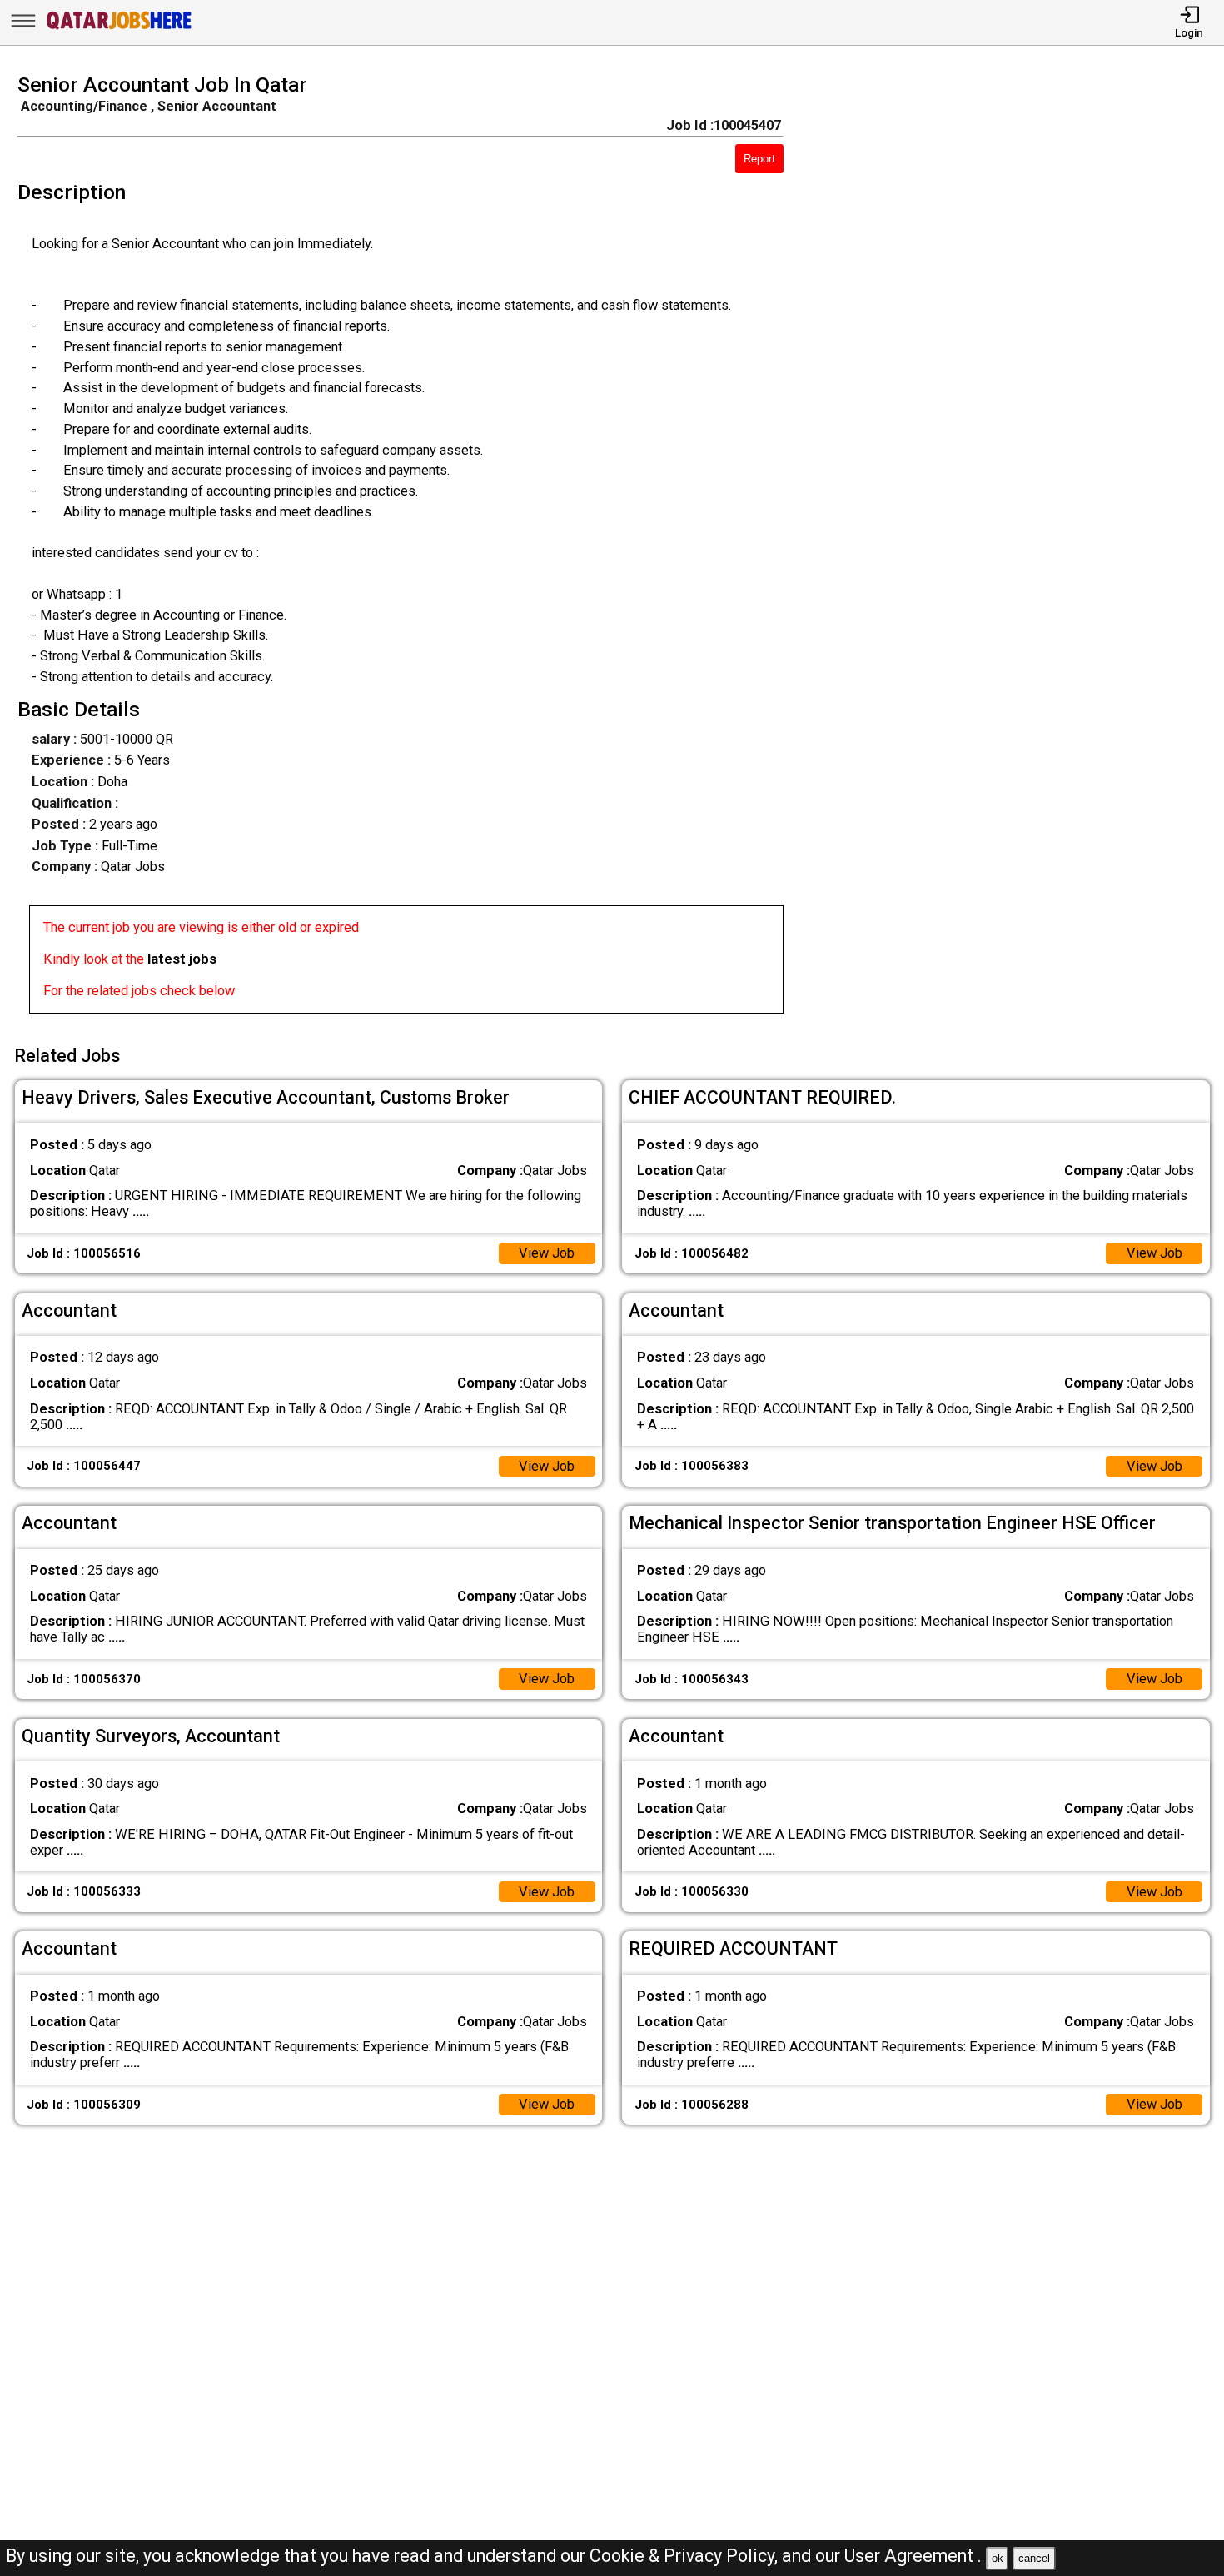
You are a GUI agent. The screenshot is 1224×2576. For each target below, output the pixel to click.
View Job (547, 1253)
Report (759, 159)
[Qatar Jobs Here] (119, 29)
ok (998, 2558)
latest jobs (182, 959)
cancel (1034, 2558)
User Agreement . (913, 2556)
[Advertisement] (1019, 549)
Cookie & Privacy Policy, (686, 2556)
